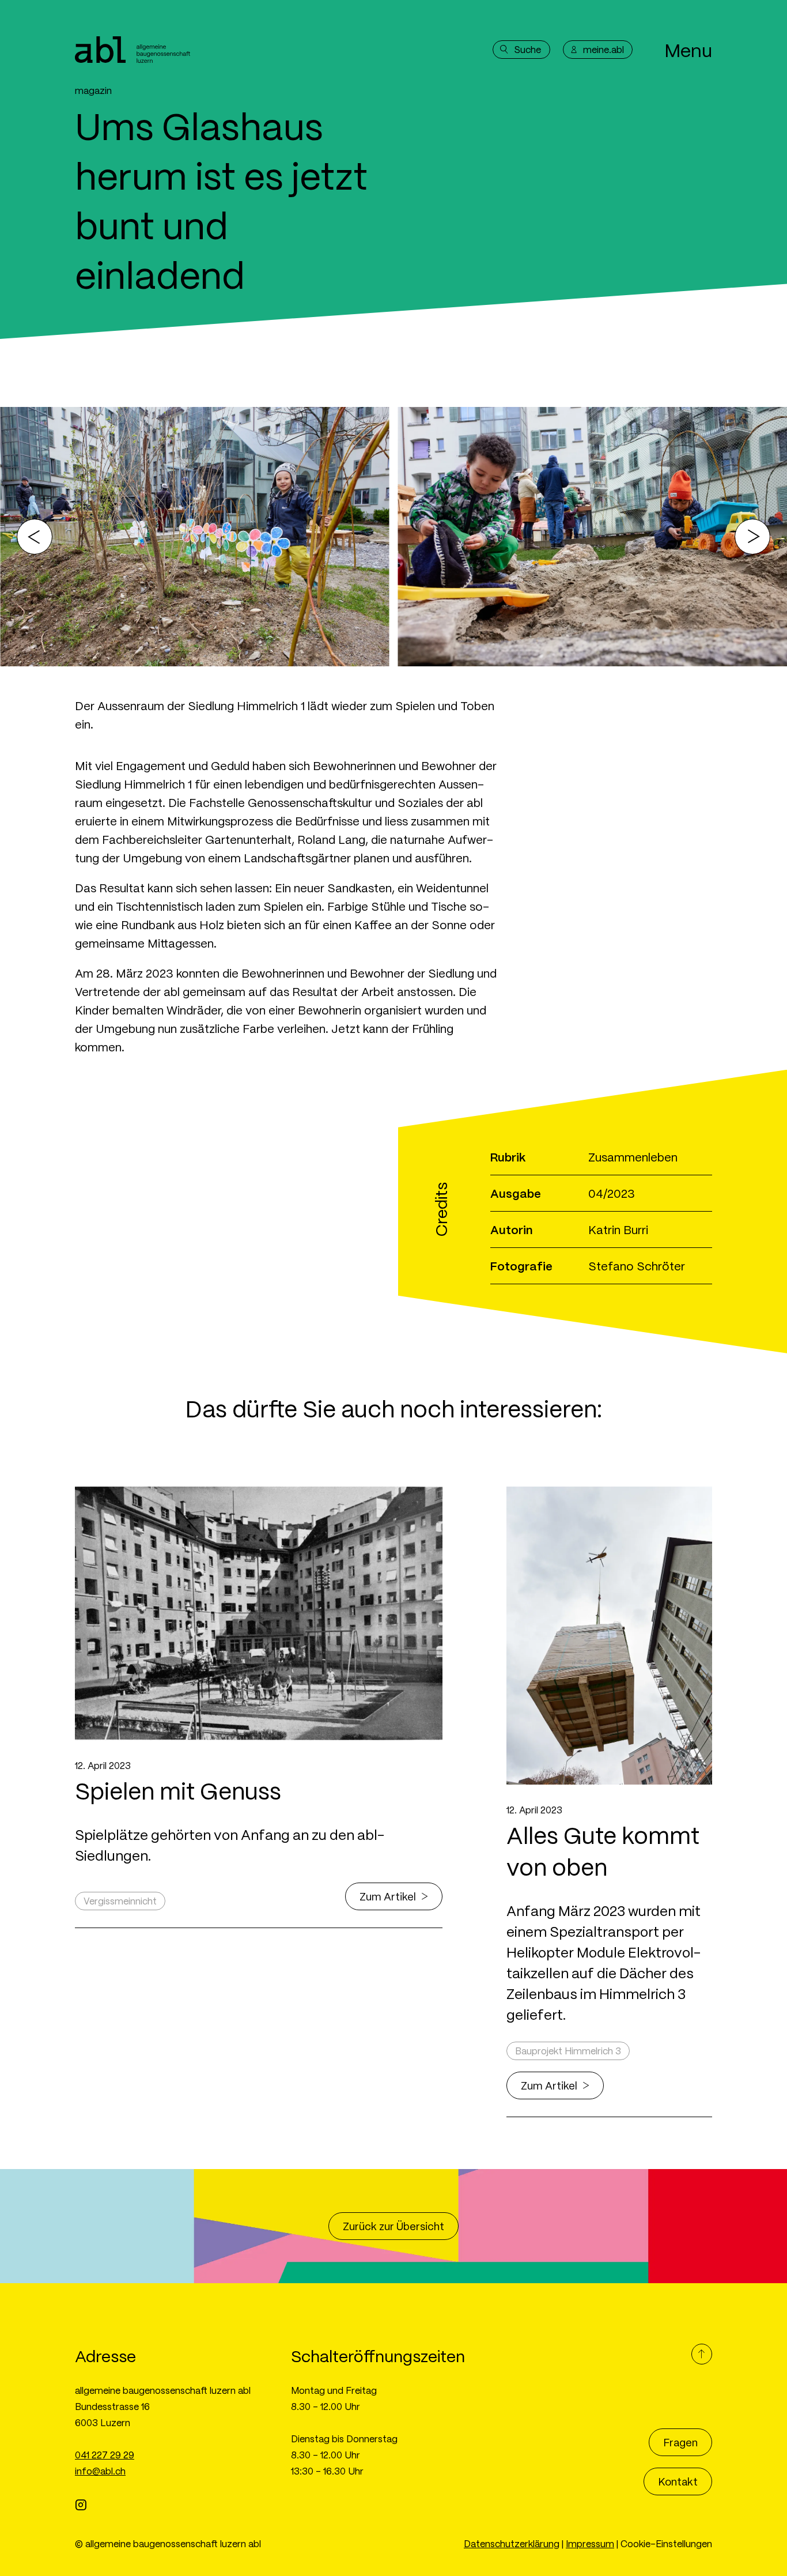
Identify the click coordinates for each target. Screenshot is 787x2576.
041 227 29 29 (105, 2455)
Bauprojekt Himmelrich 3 (568, 2051)
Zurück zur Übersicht (393, 2226)
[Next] (752, 537)
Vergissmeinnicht (120, 1901)
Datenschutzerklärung (512, 2543)
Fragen (680, 2442)
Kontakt (678, 2481)
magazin (93, 90)
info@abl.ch (100, 2471)
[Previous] (35, 537)
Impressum (590, 2543)
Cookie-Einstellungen (666, 2543)
